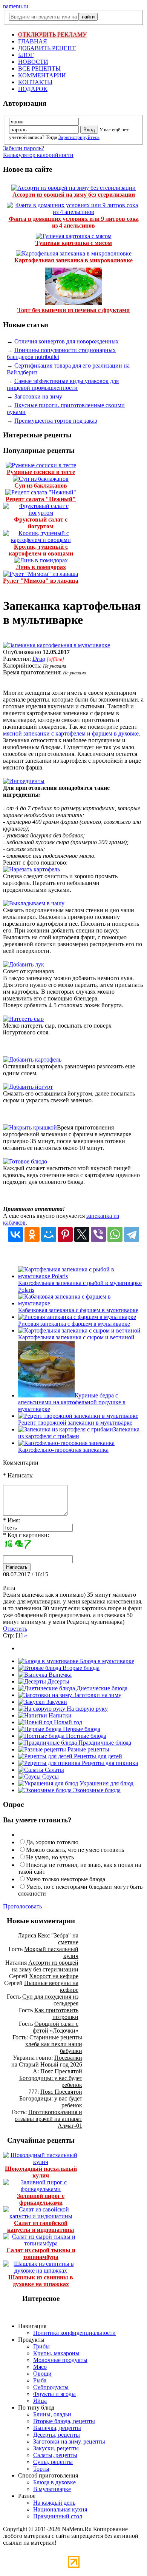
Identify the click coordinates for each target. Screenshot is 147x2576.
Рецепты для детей (97, 1756)
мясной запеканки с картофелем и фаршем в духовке (71, 733)
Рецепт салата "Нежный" (41, 499)
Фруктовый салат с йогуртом (41, 523)
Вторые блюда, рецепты (64, 2421)
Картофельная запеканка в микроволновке (73, 260)
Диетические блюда (101, 1688)
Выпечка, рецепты (57, 2428)
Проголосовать (22, 1906)
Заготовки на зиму (38, 396)
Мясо (40, 2367)
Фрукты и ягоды (54, 2394)
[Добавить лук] (24, 964)
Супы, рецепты (53, 2462)
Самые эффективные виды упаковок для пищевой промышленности (63, 384)
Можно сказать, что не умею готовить (75, 1850)
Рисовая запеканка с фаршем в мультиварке (74, 1324)
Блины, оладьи (52, 2414)
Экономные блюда (96, 1790)
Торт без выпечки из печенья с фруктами (73, 310)
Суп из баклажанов (41, 486)
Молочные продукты (60, 2360)
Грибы (41, 2346)
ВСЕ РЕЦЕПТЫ (39, 68)
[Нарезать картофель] (31, 869)
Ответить (15, 1629)
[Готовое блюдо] (25, 1161)
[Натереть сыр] (23, 1019)
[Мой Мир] (49, 1234)
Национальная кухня (60, 2509)
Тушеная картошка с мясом (74, 243)
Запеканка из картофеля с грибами (79, 1433)
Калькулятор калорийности (38, 155)
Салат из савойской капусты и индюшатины (41, 2226)
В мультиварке (52, 2489)
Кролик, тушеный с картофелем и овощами (41, 550)
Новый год (67, 1722)
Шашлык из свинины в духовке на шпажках (41, 2281)
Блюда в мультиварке (106, 1661)
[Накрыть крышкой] (30, 1127)
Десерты (58, 1681)
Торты (41, 2469)
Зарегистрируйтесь (79, 137)
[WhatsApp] (115, 1234)
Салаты (54, 1770)
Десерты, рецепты (57, 2435)
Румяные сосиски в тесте (41, 472)
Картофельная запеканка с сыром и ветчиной (76, 1337)
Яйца (40, 2401)
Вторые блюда (80, 1668)
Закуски (56, 1702)
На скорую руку (87, 1709)
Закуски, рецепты (56, 2448)
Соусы (50, 1777)
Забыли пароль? (24, 148)
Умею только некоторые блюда (66, 1879)
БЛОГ (26, 55)
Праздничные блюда (104, 1743)
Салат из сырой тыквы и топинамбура (41, 2254)
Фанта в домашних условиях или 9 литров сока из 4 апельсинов (74, 222)
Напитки (59, 1715)
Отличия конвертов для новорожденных (67, 341)
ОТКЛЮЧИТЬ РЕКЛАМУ (52, 35)
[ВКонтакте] (15, 1234)
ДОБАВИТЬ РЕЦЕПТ (47, 48)
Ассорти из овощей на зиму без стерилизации (74, 195)
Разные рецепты (88, 1749)
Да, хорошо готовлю (52, 1842)
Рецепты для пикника (109, 1763)
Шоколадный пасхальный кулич (41, 2172)
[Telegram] (132, 1234)
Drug (39, 659)
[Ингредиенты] (24, 781)
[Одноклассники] (32, 1234)
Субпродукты (51, 2387)
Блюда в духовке (54, 2482)
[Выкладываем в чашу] (34, 903)
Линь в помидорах (41, 567)
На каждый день (54, 2503)
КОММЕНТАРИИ (42, 75)
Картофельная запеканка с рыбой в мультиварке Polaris (80, 1286)
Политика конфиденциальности (74, 2333)
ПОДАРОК (33, 89)
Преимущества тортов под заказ (56, 421)
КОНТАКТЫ (35, 82)
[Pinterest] (65, 1234)
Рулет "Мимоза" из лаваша (41, 581)
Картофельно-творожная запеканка (63, 1450)
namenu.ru (16, 6)
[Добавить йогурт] (28, 1087)
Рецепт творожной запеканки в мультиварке (75, 1423)
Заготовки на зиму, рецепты (69, 2441)
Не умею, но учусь (50, 1857)
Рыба (40, 2380)
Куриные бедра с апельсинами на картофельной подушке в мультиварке (72, 1402)
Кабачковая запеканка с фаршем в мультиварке (78, 1310)
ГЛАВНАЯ (33, 41)
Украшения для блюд (106, 1783)
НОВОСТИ (33, 62)
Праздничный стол (58, 2516)
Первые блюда (81, 1729)
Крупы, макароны (56, 2353)
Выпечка (59, 1675)
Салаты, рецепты (55, 2455)
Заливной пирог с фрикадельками (41, 2199)
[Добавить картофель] (32, 1059)
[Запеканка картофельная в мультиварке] (57, 645)
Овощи (42, 2374)
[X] (82, 1234)
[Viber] (98, 1234)
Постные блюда (85, 1736)
